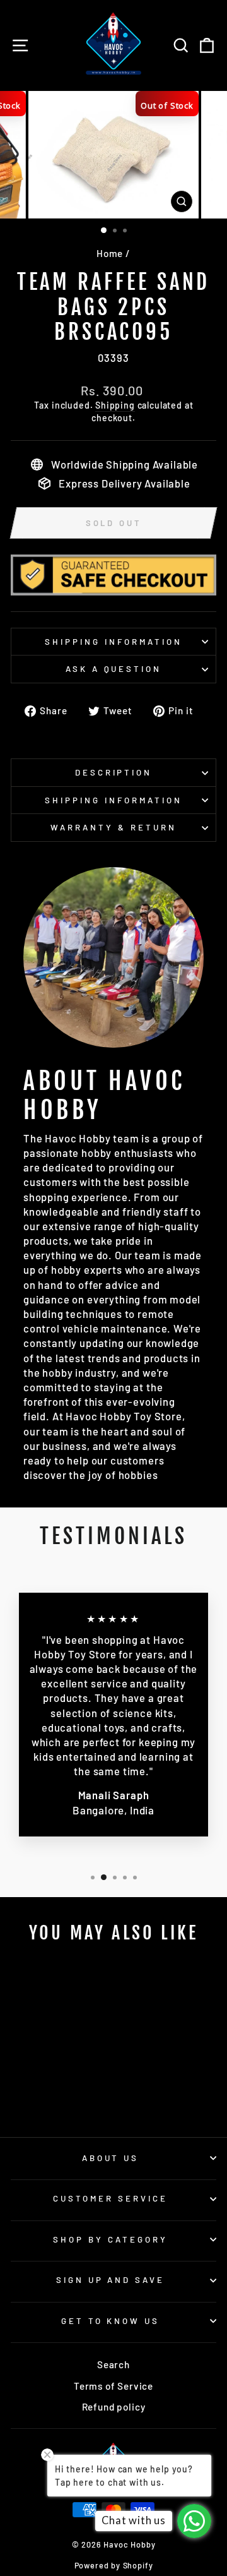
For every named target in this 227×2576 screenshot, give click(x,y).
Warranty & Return (113, 827)
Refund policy (114, 2407)
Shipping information (113, 642)
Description (114, 772)
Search (113, 2364)
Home (110, 253)
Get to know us (111, 2321)
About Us (111, 2158)
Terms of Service (113, 2386)
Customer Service (110, 2198)
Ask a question (114, 669)
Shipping (115, 405)
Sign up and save (111, 2280)
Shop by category (110, 2239)
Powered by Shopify (114, 2565)
